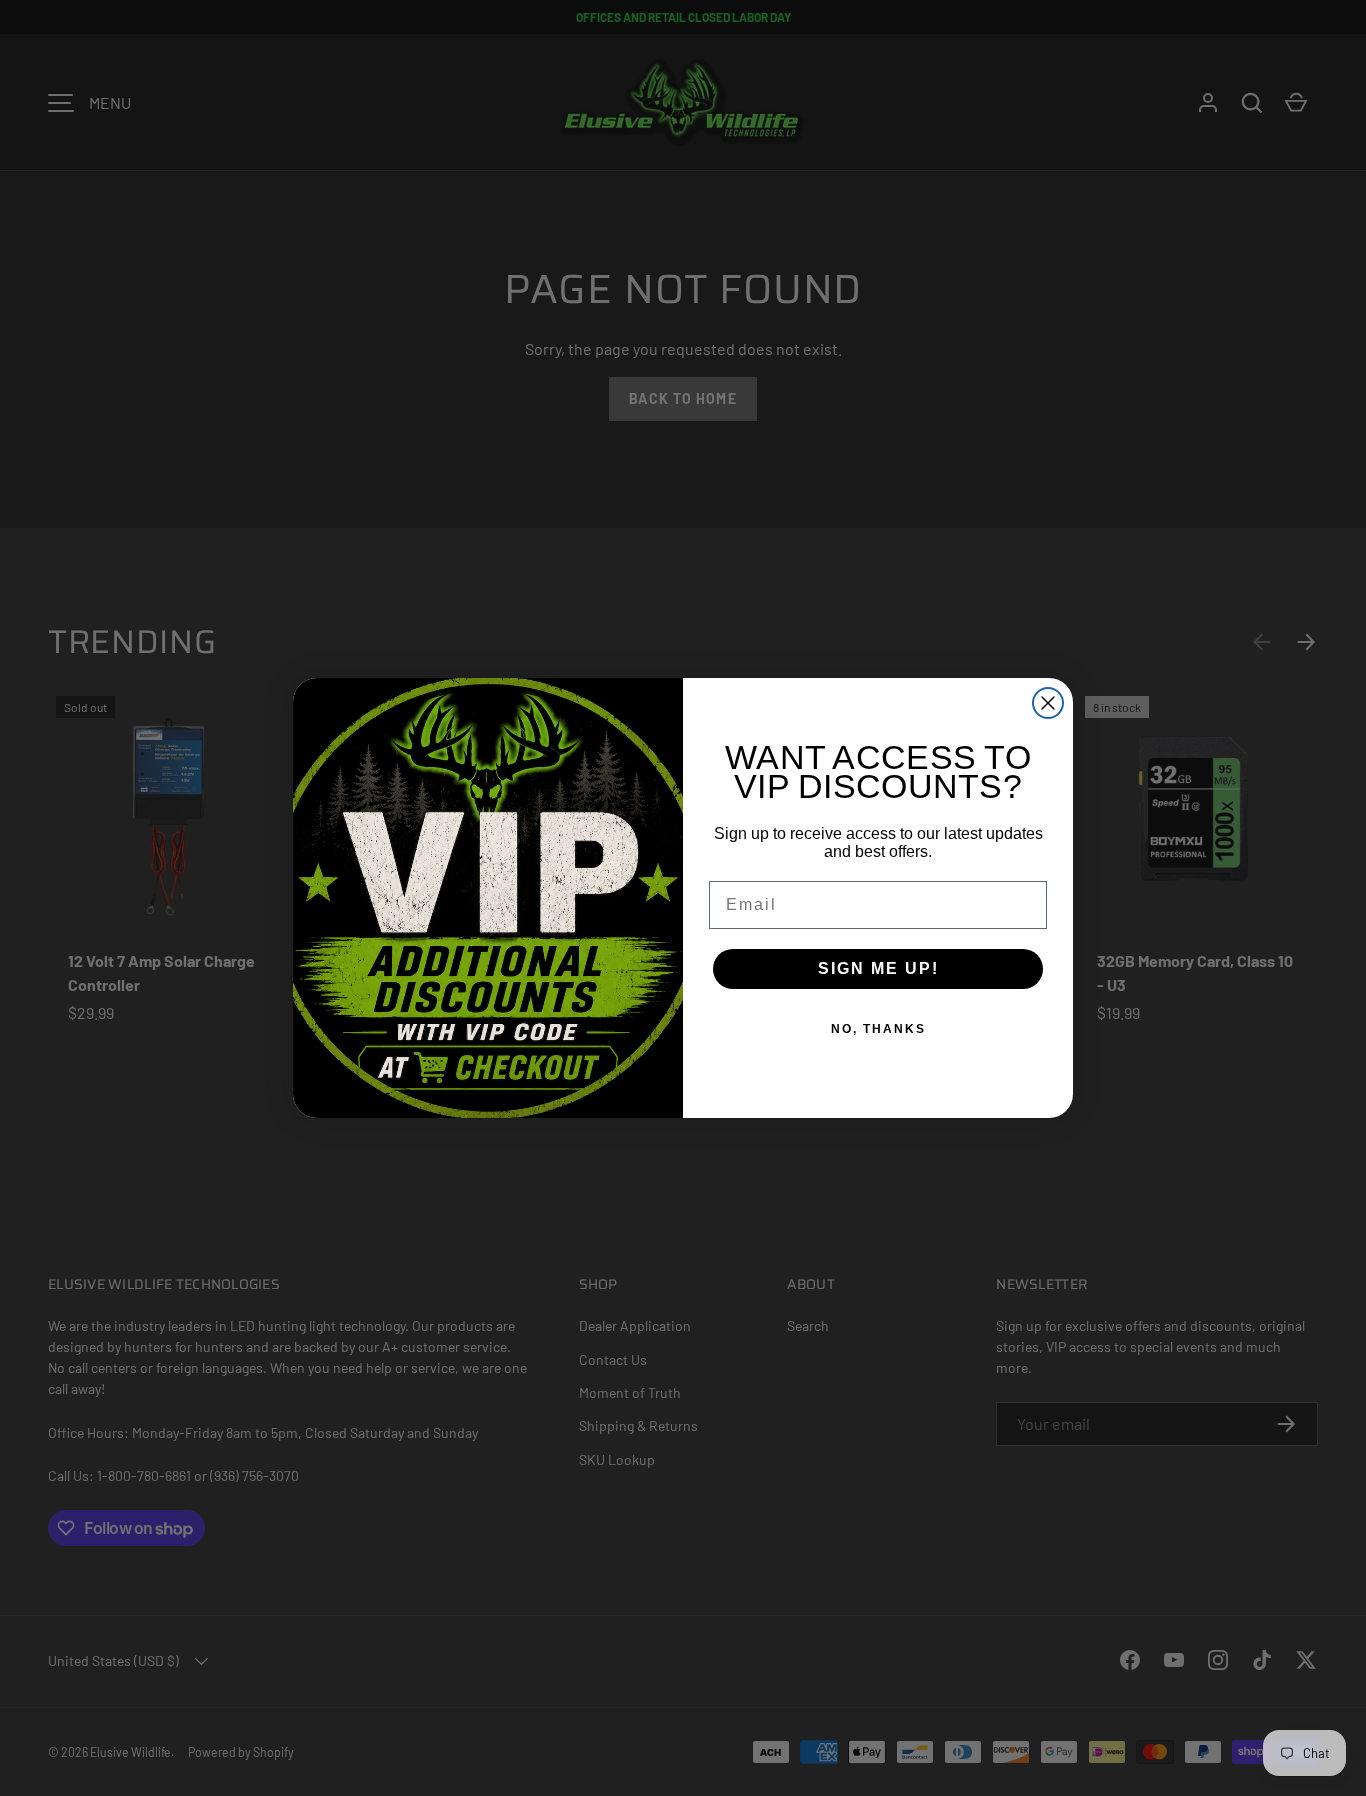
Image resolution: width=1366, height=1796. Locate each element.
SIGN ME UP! (878, 968)
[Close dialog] (1048, 703)
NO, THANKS (878, 1029)
